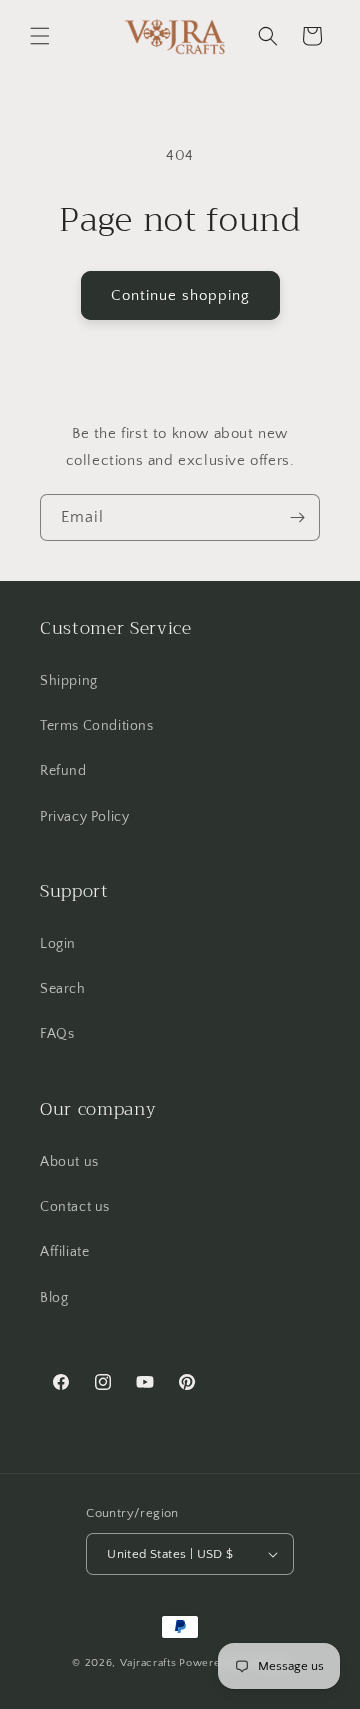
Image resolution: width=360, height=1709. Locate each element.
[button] (40, 36)
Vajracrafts (148, 1663)
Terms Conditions (97, 726)
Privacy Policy (84, 817)
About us (69, 1162)
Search (63, 989)
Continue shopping (180, 295)
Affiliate (64, 1252)
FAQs (57, 1034)
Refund (63, 771)
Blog (54, 1298)
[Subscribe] (297, 517)
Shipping (69, 681)
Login (58, 944)
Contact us (75, 1207)
